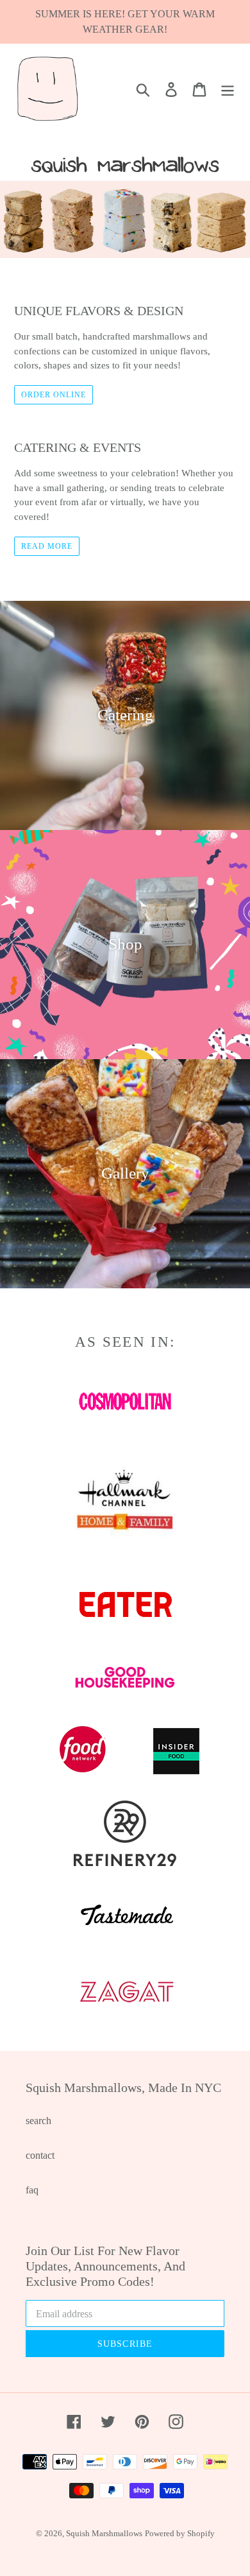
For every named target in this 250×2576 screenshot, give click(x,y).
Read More (47, 546)
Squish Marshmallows (104, 2533)
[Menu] (228, 89)
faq (32, 2190)
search (38, 2121)
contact (40, 2155)
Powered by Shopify (180, 2533)
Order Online (54, 395)
